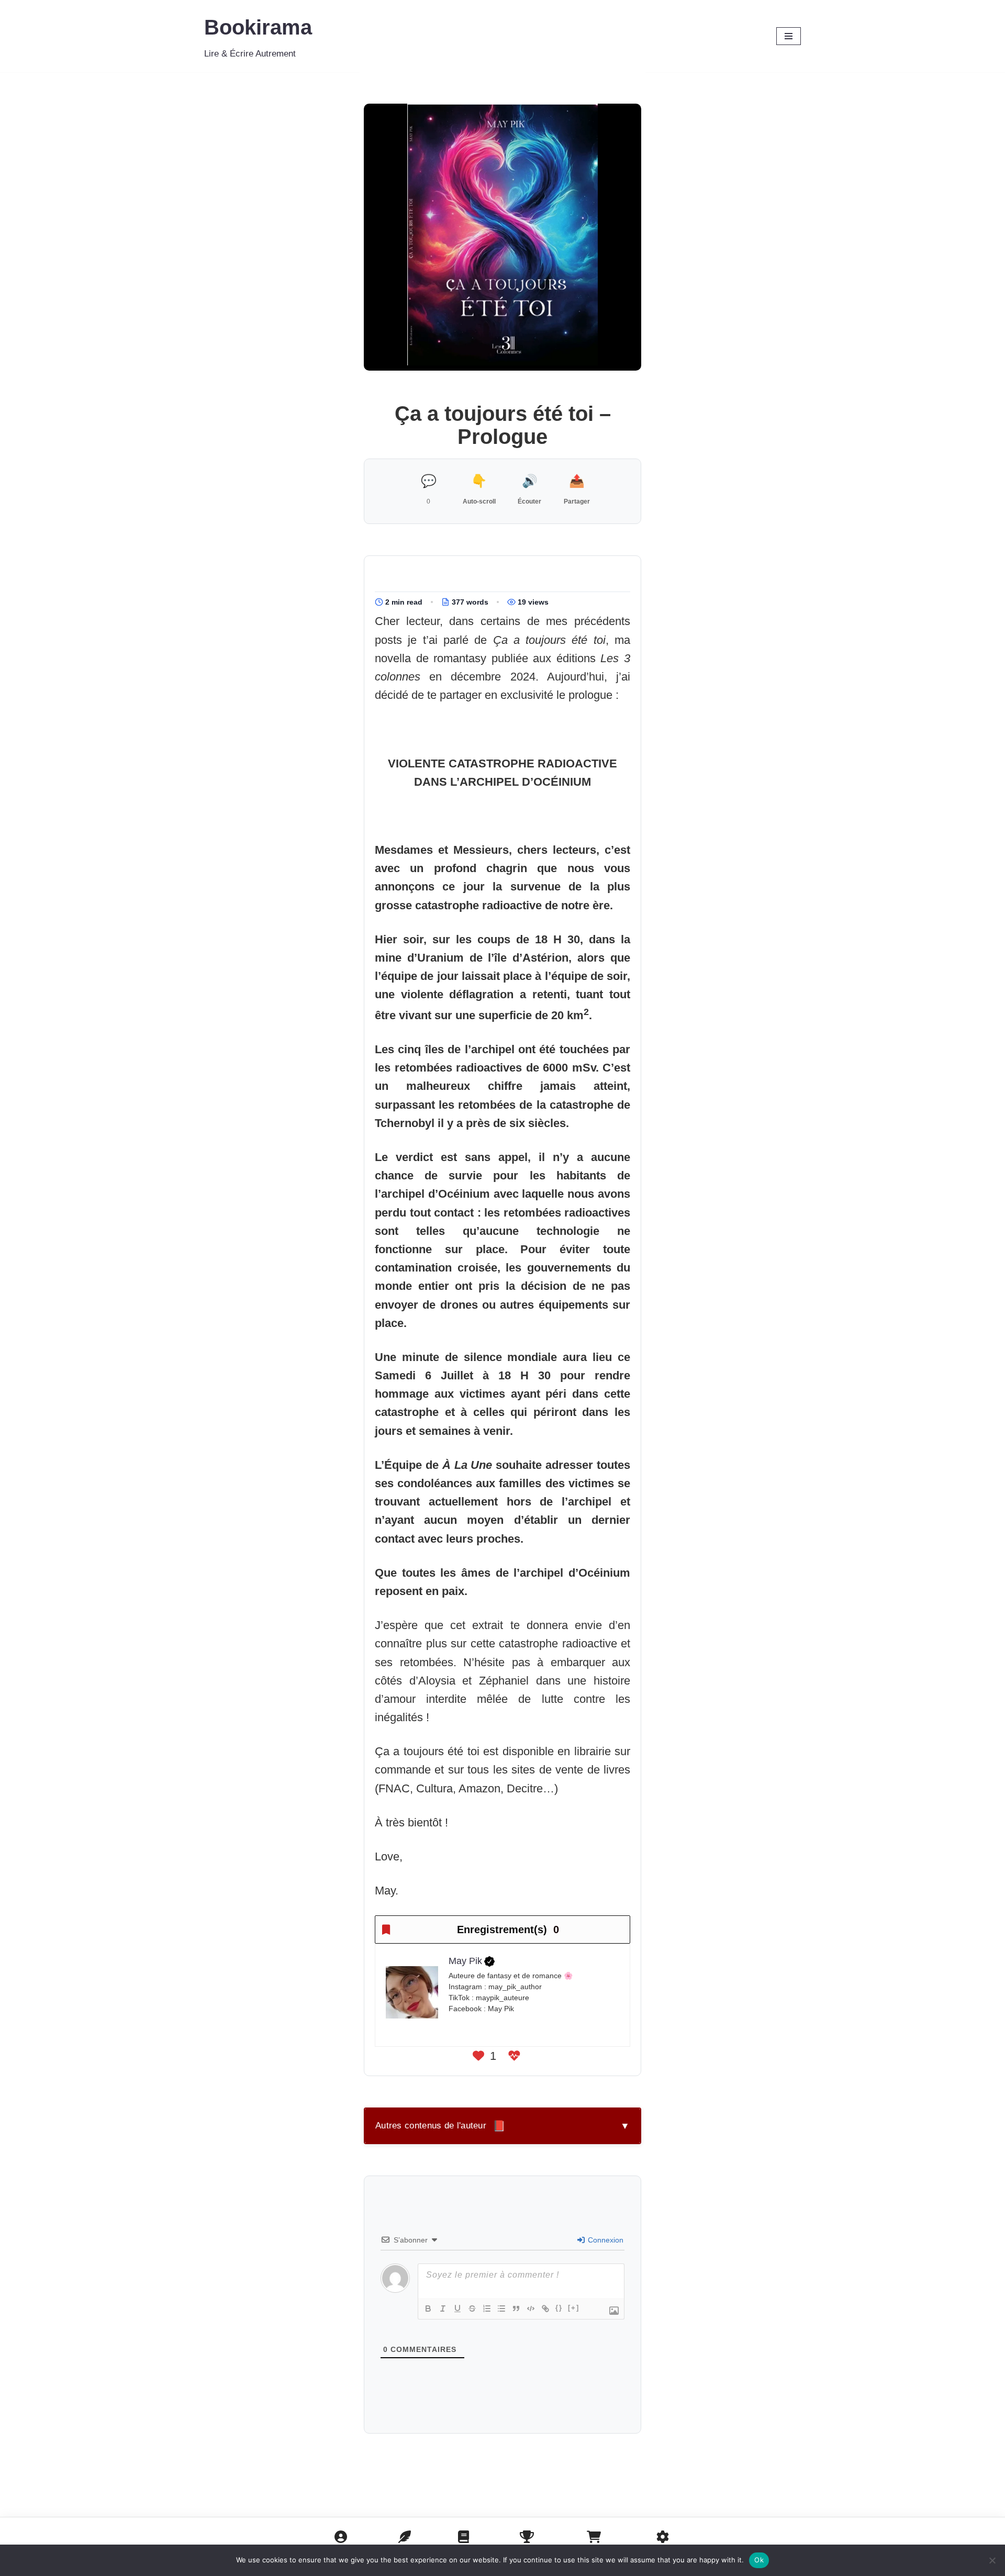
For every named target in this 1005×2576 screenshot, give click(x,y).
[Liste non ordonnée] (501, 2309)
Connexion (605, 2240)
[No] (992, 2560)
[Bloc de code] (531, 2309)
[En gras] (428, 2309)
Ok (759, 2560)
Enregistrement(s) (508, 1930)
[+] (574, 2308)
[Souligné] (457, 2309)
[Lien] (545, 2309)
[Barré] (472, 2309)
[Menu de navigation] (789, 36)
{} (559, 2308)
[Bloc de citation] (516, 2309)
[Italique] (443, 2309)
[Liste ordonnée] (487, 2309)
